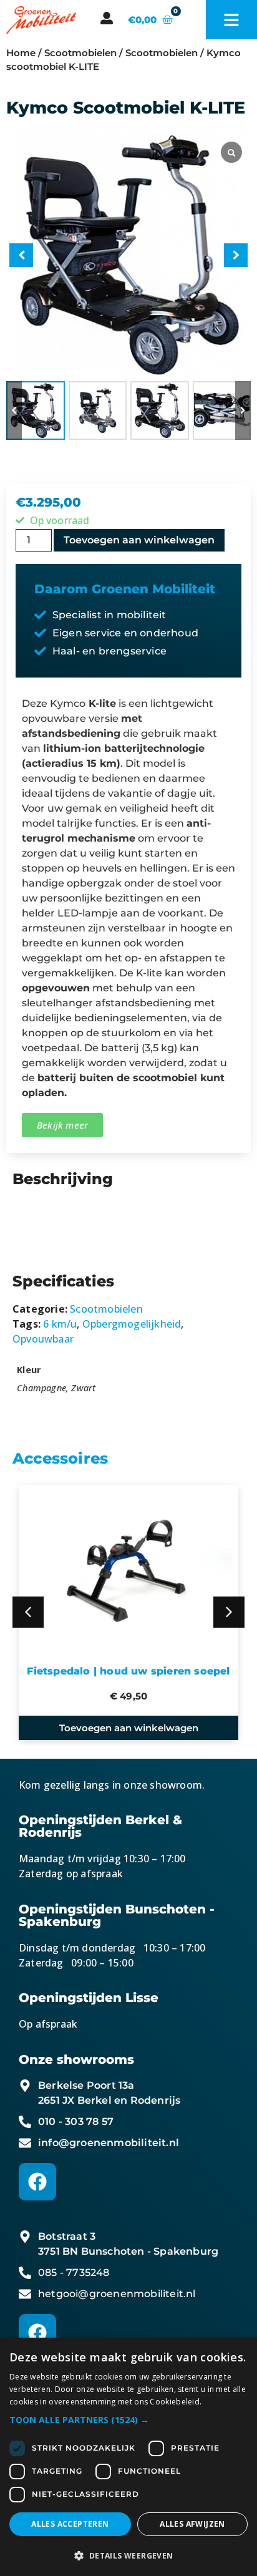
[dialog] (128, 2457)
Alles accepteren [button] (70, 2524)
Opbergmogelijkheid (132, 1324)
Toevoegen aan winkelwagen (139, 540)
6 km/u (60, 1324)
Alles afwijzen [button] (192, 2524)
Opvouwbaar (43, 1339)
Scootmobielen (80, 53)
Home (21, 53)
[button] (243, 411)
